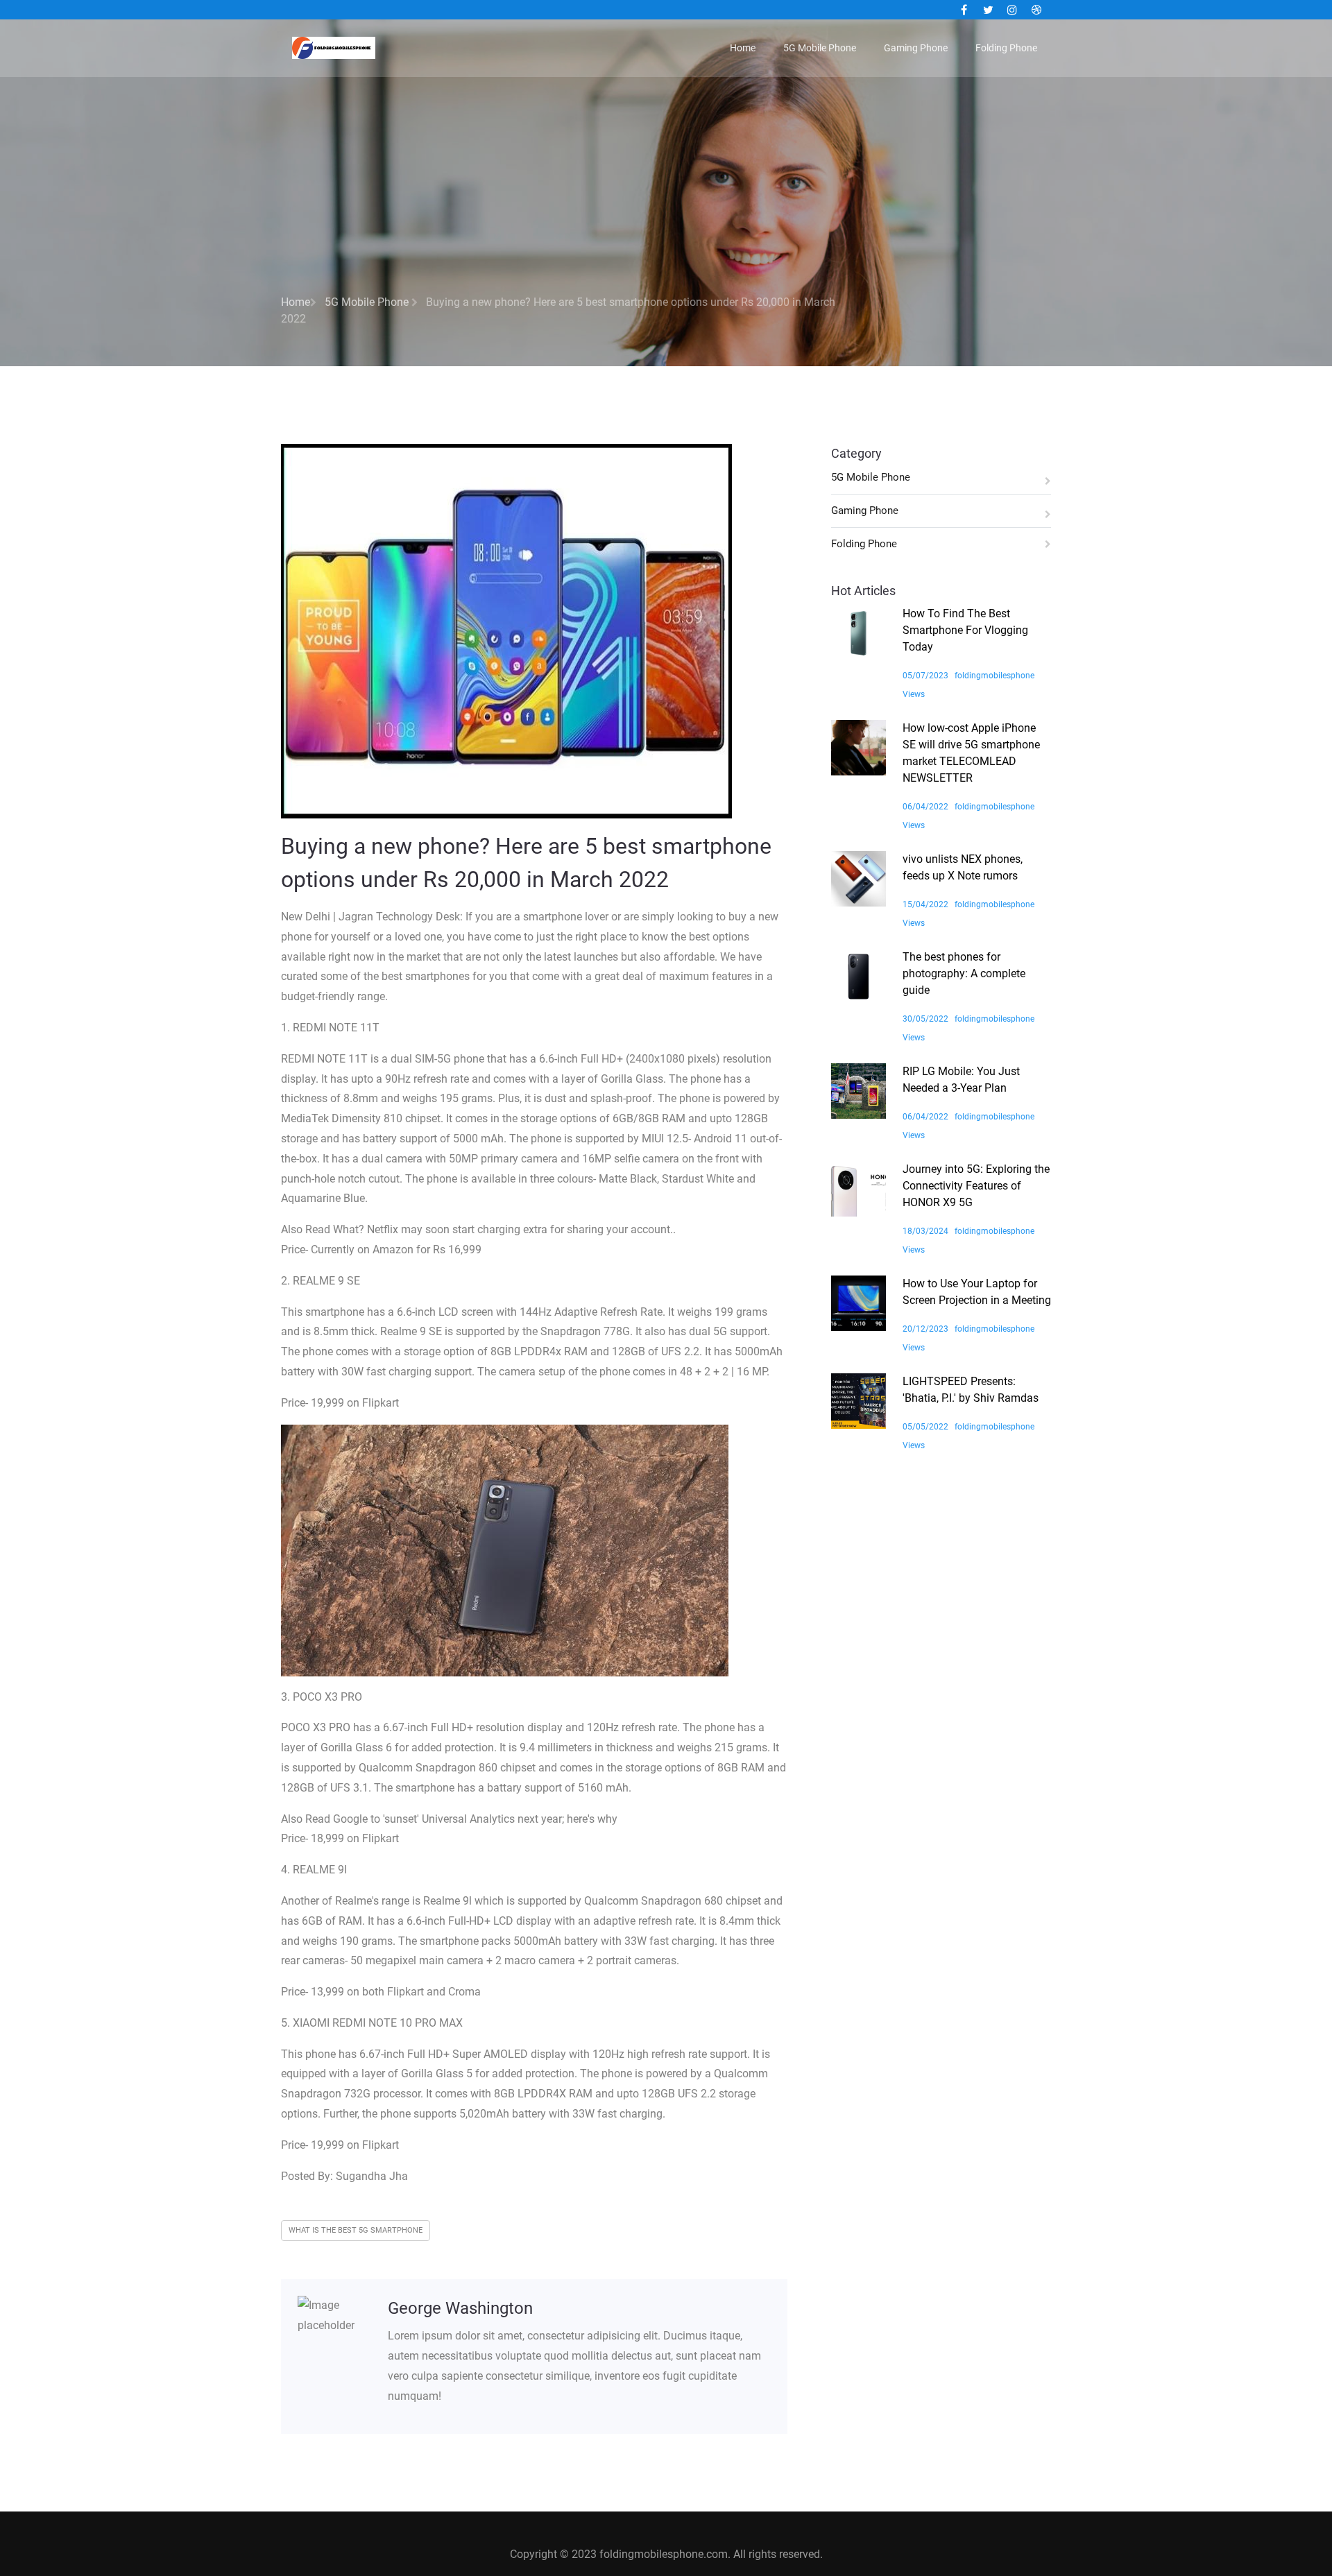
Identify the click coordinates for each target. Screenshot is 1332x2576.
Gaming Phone (916, 48)
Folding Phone (1006, 48)
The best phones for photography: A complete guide (964, 973)
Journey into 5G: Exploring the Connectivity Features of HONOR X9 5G (976, 1186)
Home (743, 48)
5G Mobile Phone (820, 48)
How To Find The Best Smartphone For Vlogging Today (965, 630)
